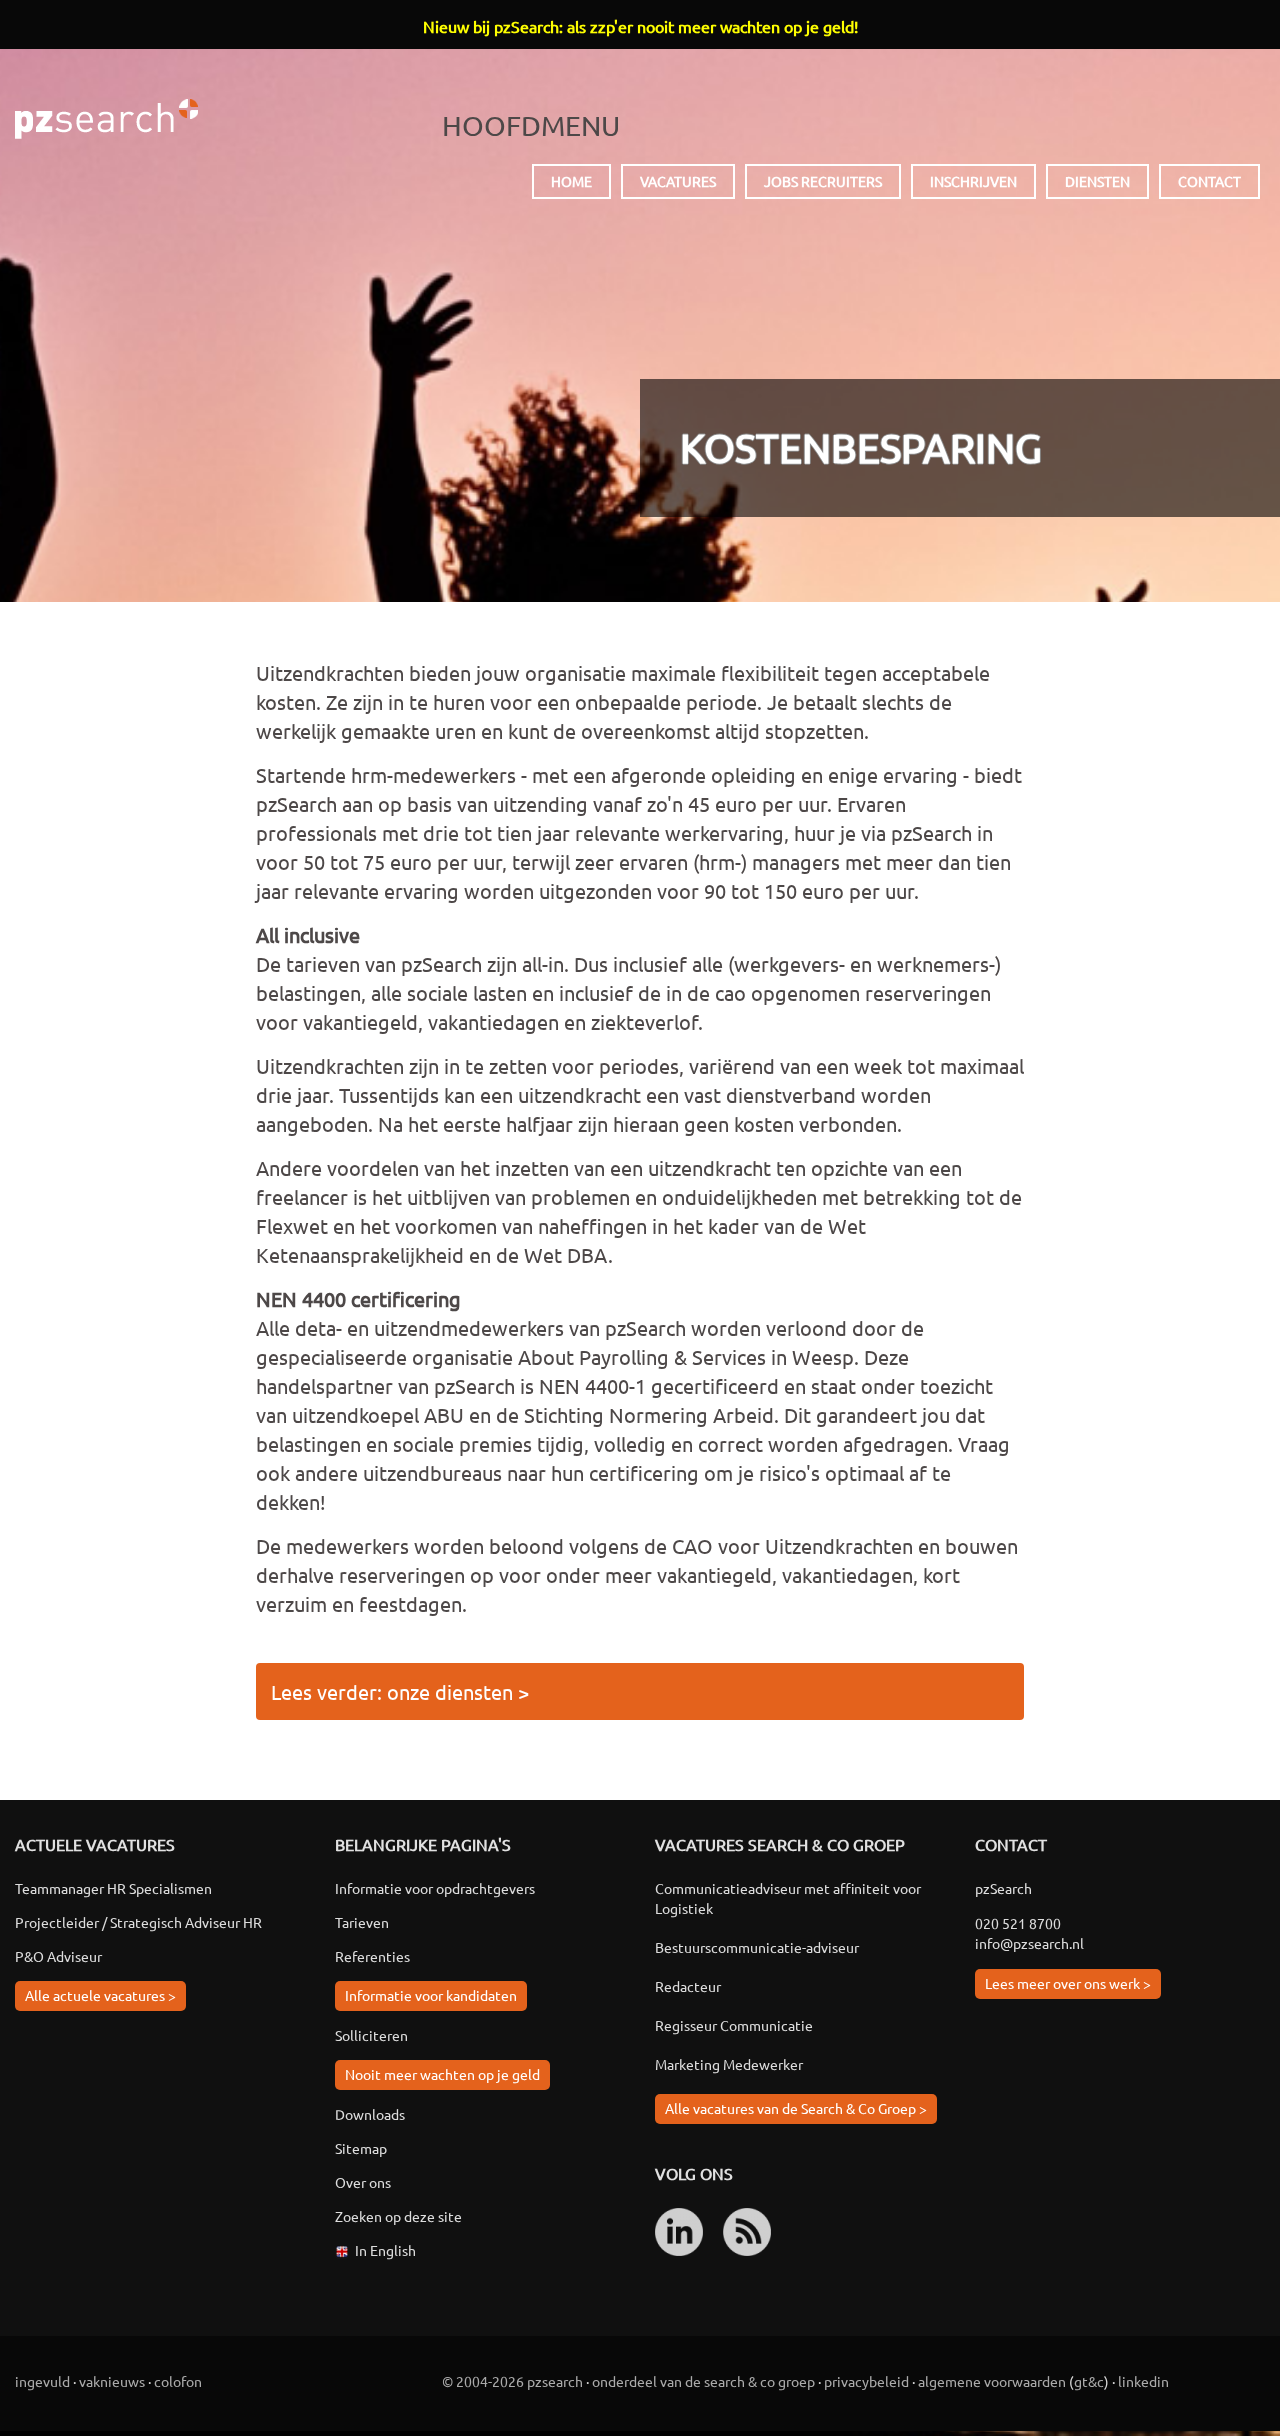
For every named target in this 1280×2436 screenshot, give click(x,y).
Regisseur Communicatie (734, 2025)
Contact (1209, 181)
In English (385, 2250)
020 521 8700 (1018, 1923)
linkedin (1143, 2381)
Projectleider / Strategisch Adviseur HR (138, 1922)
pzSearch (106, 119)
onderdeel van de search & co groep (703, 2381)
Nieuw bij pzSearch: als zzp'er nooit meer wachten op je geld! (640, 26)
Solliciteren (371, 2035)
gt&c (1089, 2381)
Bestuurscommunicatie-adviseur (757, 1947)
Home (571, 181)
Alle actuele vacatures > (100, 1995)
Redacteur (688, 1986)
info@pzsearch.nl (1029, 1943)
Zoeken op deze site (398, 2216)
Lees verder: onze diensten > (400, 1691)
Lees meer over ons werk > (1068, 1983)
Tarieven (362, 1922)
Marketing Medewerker (729, 2064)
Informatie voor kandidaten (431, 1995)
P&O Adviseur (58, 1956)
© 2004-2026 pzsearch (512, 2381)
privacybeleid (866, 2381)
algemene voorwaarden (992, 2381)
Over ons (363, 2182)
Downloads (370, 2114)
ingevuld (42, 2381)
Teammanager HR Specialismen (113, 1888)
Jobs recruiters (823, 181)
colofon (178, 2381)
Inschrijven (973, 181)
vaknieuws (112, 2381)
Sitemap (361, 2148)
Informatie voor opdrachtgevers (435, 1888)
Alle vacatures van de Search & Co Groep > (796, 2108)
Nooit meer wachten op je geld (442, 2074)
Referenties (372, 1956)
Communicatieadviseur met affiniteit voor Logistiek (788, 1898)
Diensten (1097, 181)
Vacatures (678, 181)
